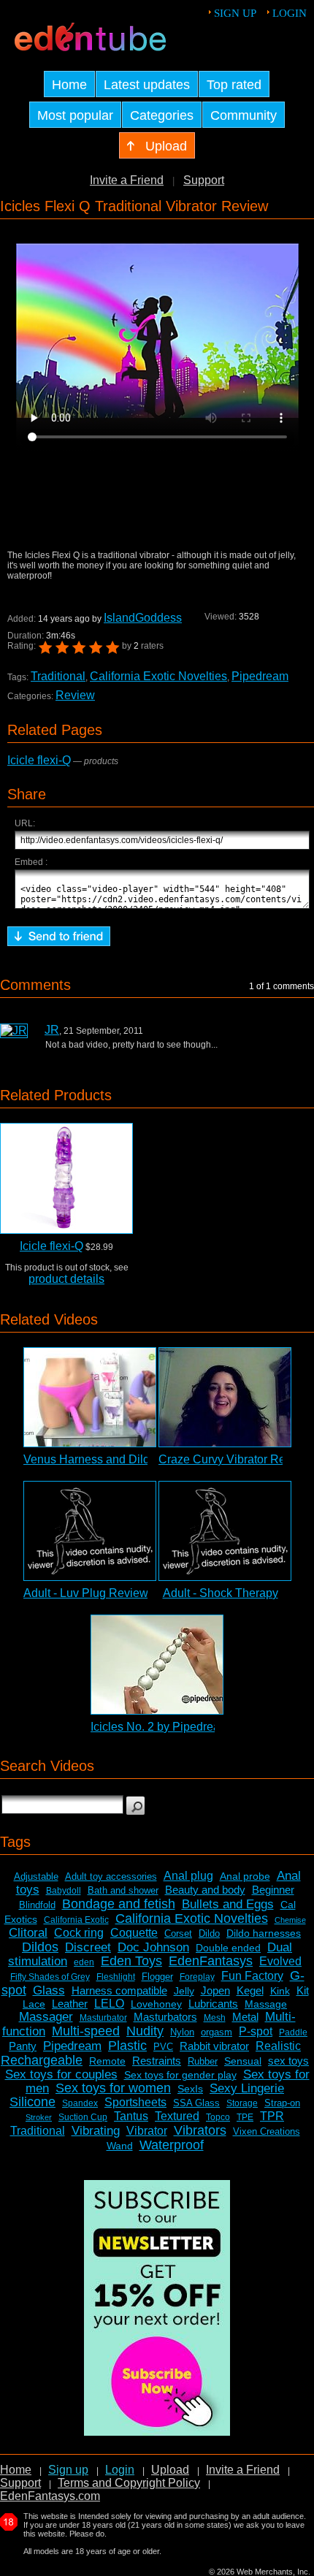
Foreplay (197, 1977)
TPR (272, 2116)
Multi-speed (86, 2031)
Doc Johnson (153, 1947)
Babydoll (64, 1891)
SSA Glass (196, 2103)
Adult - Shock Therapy (221, 1593)
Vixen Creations (267, 2131)
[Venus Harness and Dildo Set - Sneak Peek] (90, 1397)
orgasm (217, 2032)
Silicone (32, 2102)
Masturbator (103, 2018)
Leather (70, 2004)
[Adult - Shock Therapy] (225, 1531)
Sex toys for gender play (180, 2075)
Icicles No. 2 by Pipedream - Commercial (196, 1727)
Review (75, 695)
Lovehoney (156, 2004)
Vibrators (200, 2130)
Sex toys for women (113, 2088)
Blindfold (37, 1905)
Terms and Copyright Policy (129, 2483)
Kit (303, 1990)
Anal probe (245, 1876)
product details (66, 1279)
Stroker (39, 2117)
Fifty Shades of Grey (50, 1977)
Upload (170, 2470)
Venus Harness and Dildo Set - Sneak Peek (137, 1459)
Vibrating (96, 2131)
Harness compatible (119, 1990)
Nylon (182, 2032)
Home (16, 2470)
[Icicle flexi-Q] (66, 1178)
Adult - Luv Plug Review (86, 1593)
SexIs (190, 2089)
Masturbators (165, 2017)
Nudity (145, 2031)
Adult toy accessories (111, 1876)
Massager (46, 2017)
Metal (245, 2017)
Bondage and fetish (119, 1904)
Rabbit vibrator (214, 2046)
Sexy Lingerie (247, 2088)
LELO (109, 2004)
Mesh (215, 2018)
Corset (178, 1933)
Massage (266, 2004)
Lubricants (213, 2004)
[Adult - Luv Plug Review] (90, 1531)
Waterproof (172, 2145)
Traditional (58, 676)
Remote (107, 2061)
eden (84, 1962)
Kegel (250, 1990)
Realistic (278, 2046)
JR (52, 1030)
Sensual (243, 2061)
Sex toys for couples (61, 2074)
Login (290, 13)
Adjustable (36, 1876)
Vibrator (147, 2131)
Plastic (127, 2046)
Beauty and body (205, 1890)
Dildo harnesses (264, 1933)
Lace (34, 2004)
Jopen (215, 1990)
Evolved (280, 1961)
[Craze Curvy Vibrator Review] (225, 1397)
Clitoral (28, 1933)
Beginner (273, 1890)
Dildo (209, 1933)
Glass (49, 1990)
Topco (218, 2117)
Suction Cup (83, 2117)
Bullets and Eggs (228, 1904)
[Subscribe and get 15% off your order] (157, 2432)
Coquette (134, 1933)
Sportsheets (135, 2102)
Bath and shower (123, 1890)
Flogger (157, 1977)
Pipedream (260, 676)
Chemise (290, 1920)
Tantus (131, 2116)
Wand (120, 2146)
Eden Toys (131, 1961)
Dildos (40, 1947)
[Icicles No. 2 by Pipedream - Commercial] (157, 1665)
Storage (242, 2103)
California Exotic (76, 1920)
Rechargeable (42, 2060)
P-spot (256, 2031)
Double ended (228, 1948)
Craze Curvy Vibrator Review (234, 1459)
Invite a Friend (127, 180)
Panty (23, 2046)
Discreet (88, 1947)
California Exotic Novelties (158, 676)
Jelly (184, 1991)
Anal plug (188, 1876)
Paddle (293, 2032)
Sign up (235, 13)
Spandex (80, 2103)
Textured (177, 2116)
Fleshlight (116, 1977)
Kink (280, 1991)
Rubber (203, 2061)
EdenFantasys (211, 1961)
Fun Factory (252, 1976)
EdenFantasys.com (50, 2496)
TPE (245, 2117)
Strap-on (282, 2103)
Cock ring (79, 1933)
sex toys (288, 2061)
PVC (163, 2047)
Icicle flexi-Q (39, 760)
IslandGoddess (143, 618)
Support (204, 180)
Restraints (157, 2061)
